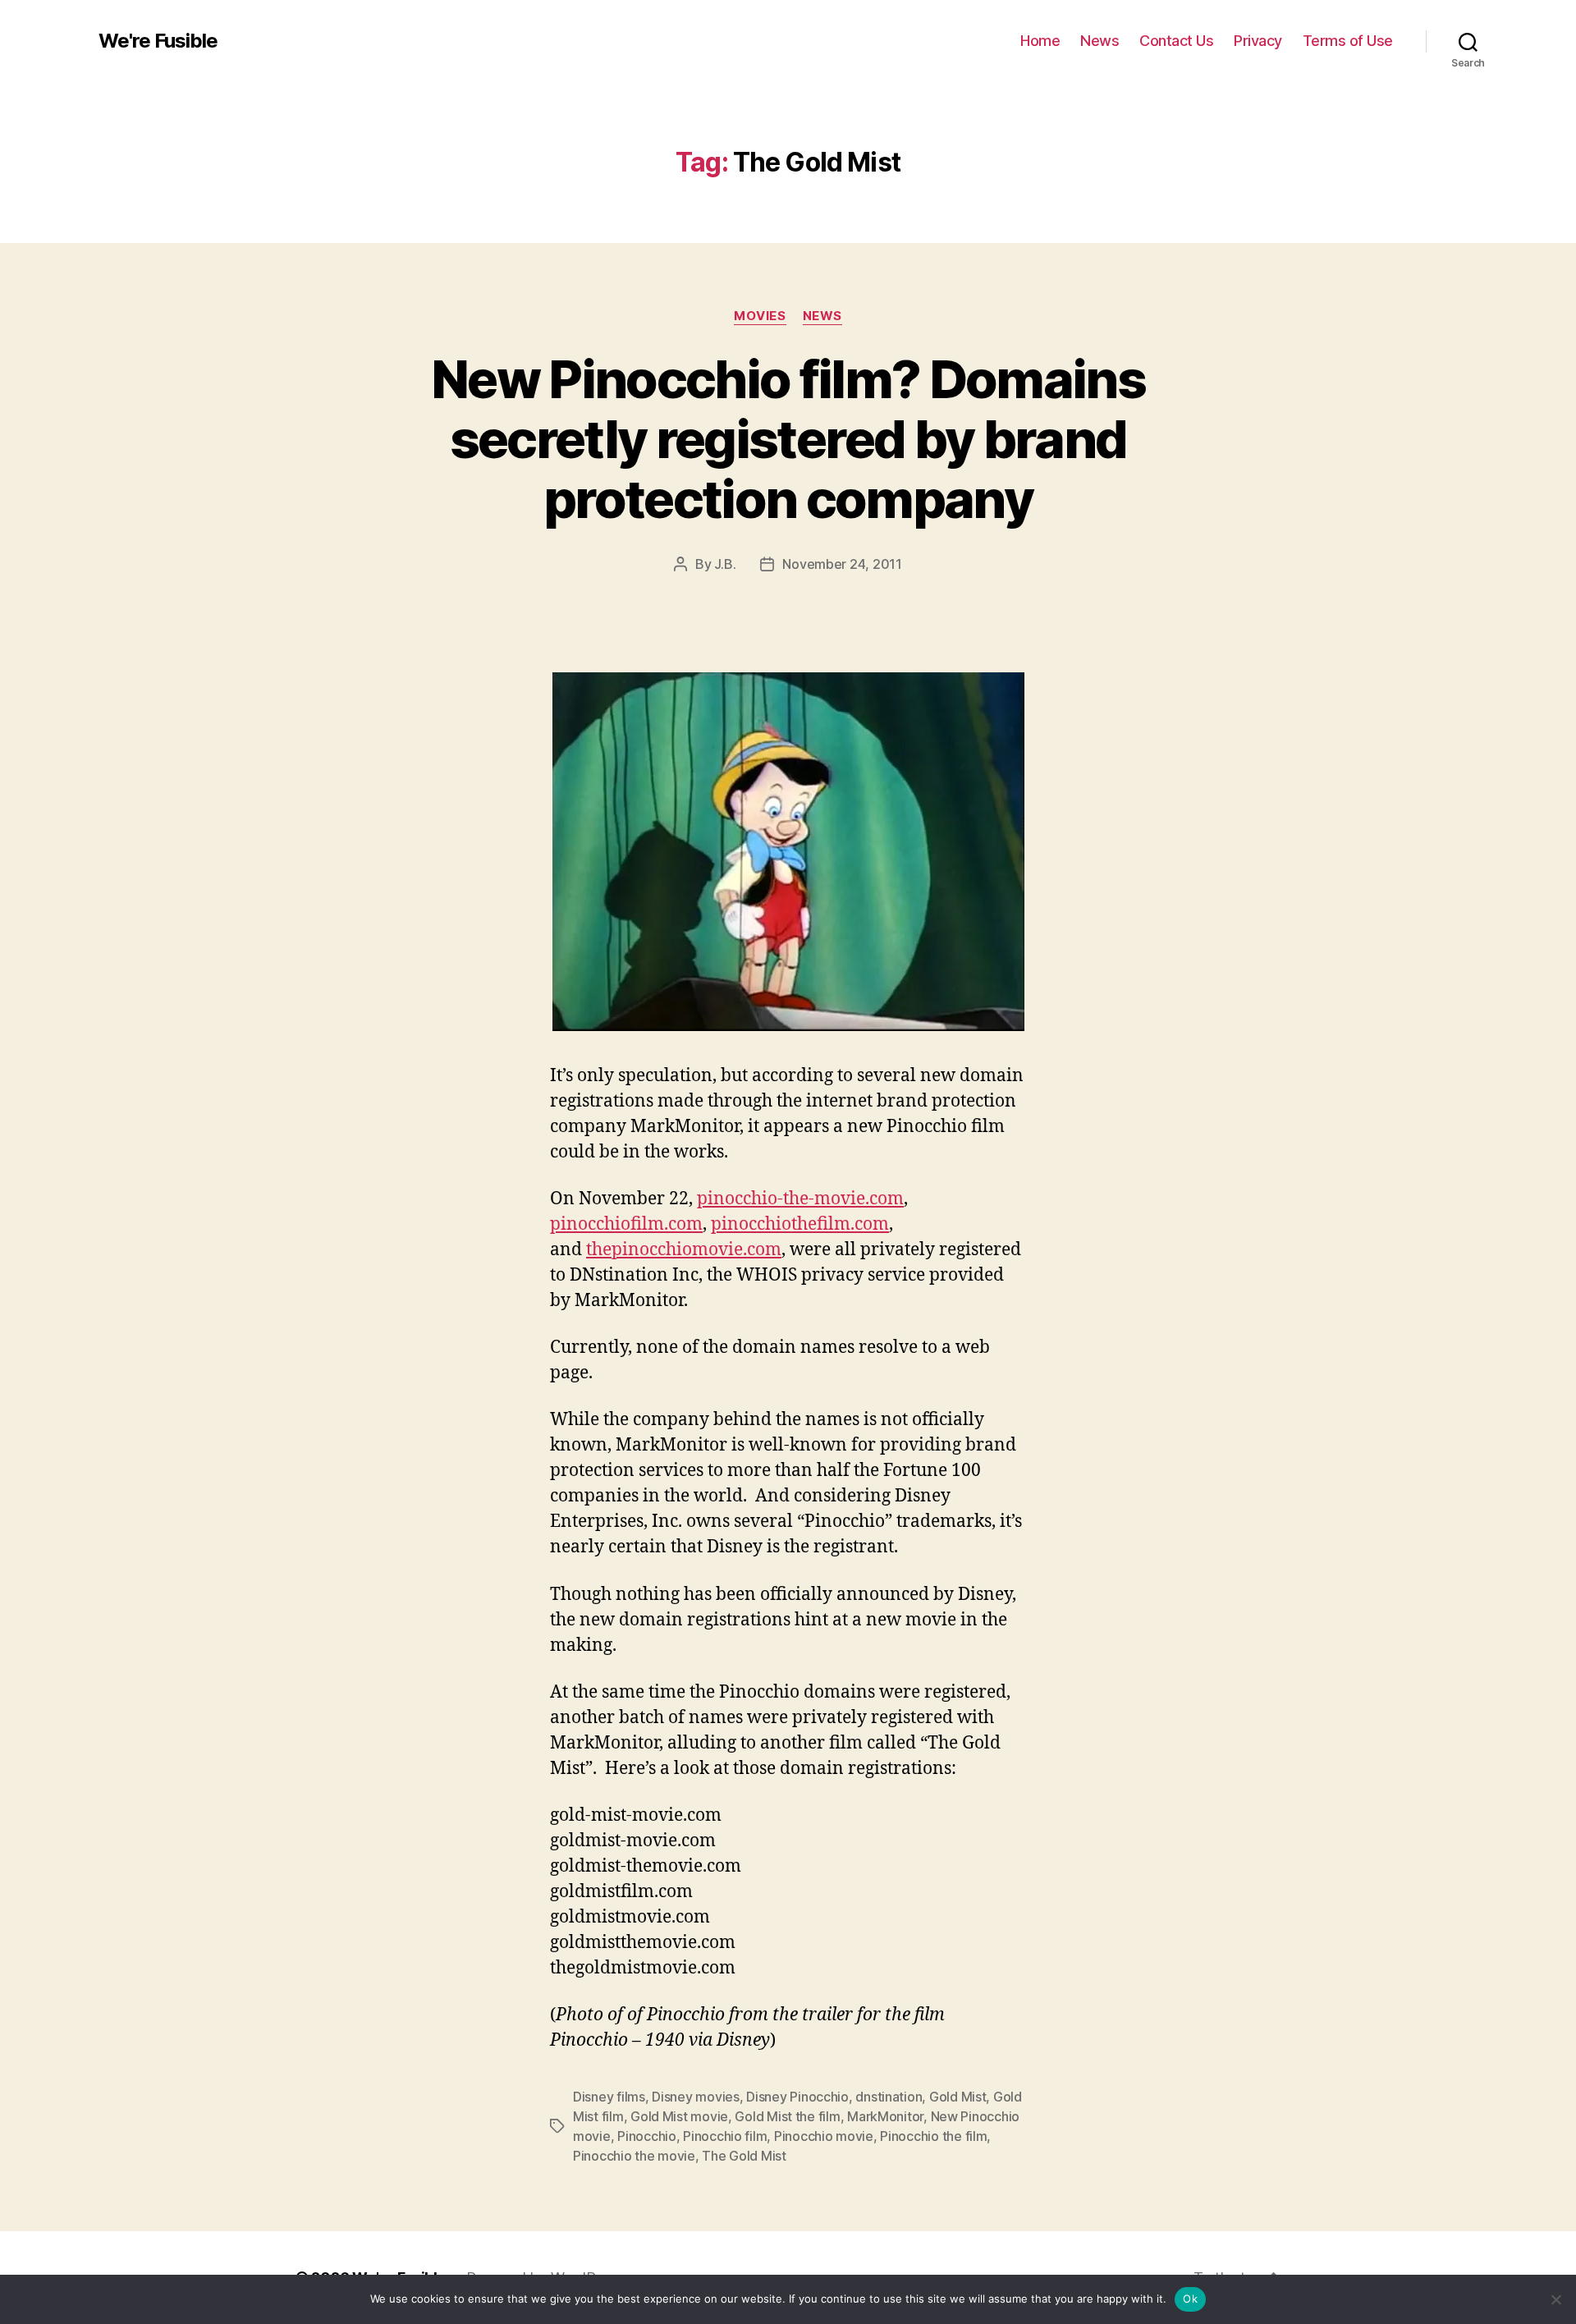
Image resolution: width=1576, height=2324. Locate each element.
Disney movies (696, 2097)
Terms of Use (1348, 41)
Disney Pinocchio (797, 2097)
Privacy (1258, 41)
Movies (760, 316)
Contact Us (1176, 41)
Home (1040, 41)
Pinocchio (647, 2136)
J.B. (725, 564)
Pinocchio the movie (634, 2156)
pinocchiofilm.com (626, 1224)
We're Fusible (158, 41)
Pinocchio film (725, 2136)
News (1100, 41)
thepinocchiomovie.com (684, 1250)
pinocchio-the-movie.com (800, 1199)
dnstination (889, 2097)
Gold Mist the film (787, 2116)
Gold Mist (958, 2097)
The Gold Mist (744, 2156)
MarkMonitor (885, 2116)
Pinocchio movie (824, 2136)
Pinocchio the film (933, 2136)
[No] (1555, 2299)
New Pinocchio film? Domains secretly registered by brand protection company (788, 439)
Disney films (609, 2097)
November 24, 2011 (842, 564)
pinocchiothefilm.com (800, 1224)
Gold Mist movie (679, 2116)
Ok (1190, 2299)
